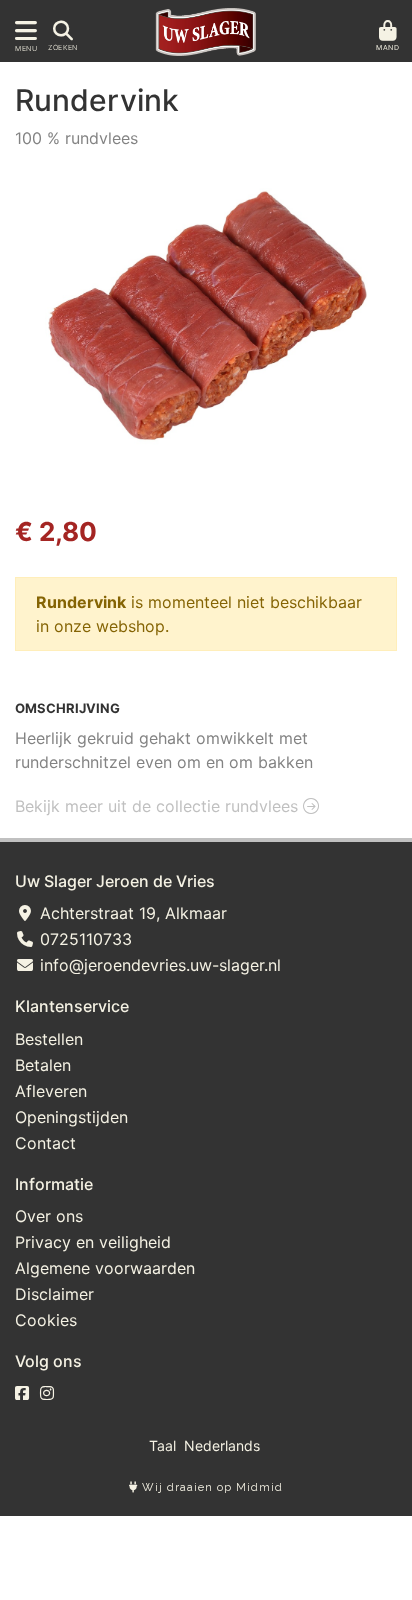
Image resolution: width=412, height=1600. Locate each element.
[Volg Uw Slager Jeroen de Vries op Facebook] (22, 1393)
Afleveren (51, 1091)
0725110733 (83, 939)
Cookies (46, 1320)
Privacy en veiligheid (93, 1242)
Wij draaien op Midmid (210, 1487)
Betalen (43, 1065)
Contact (45, 1143)
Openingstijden (71, 1117)
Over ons (49, 1216)
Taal (162, 1445)
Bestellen (49, 1039)
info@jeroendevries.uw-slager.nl (158, 965)
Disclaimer (54, 1294)
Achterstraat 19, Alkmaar (131, 913)
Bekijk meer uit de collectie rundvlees (159, 806)
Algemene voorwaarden (105, 1268)
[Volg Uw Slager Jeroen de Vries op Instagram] (47, 1393)
